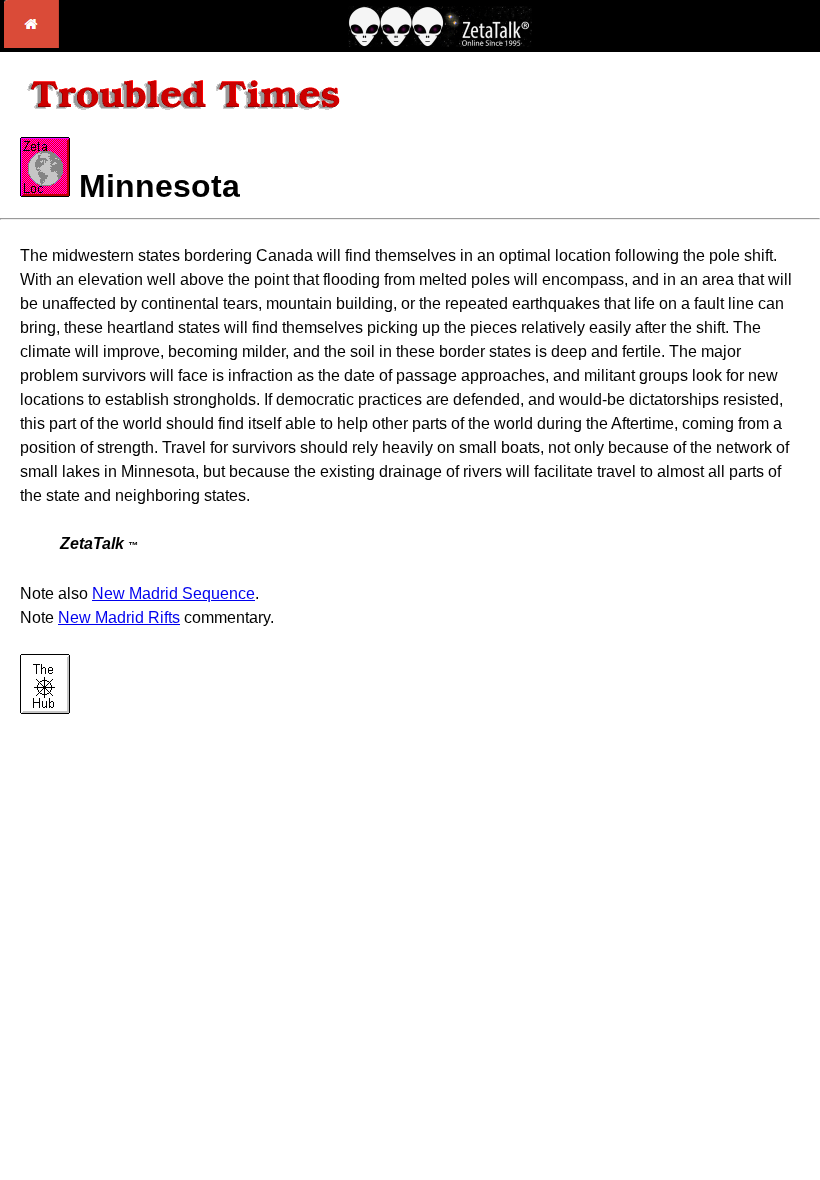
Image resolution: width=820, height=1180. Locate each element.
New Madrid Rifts (119, 617)
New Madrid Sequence (173, 593)
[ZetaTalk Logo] (440, 41)
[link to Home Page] (31, 42)
